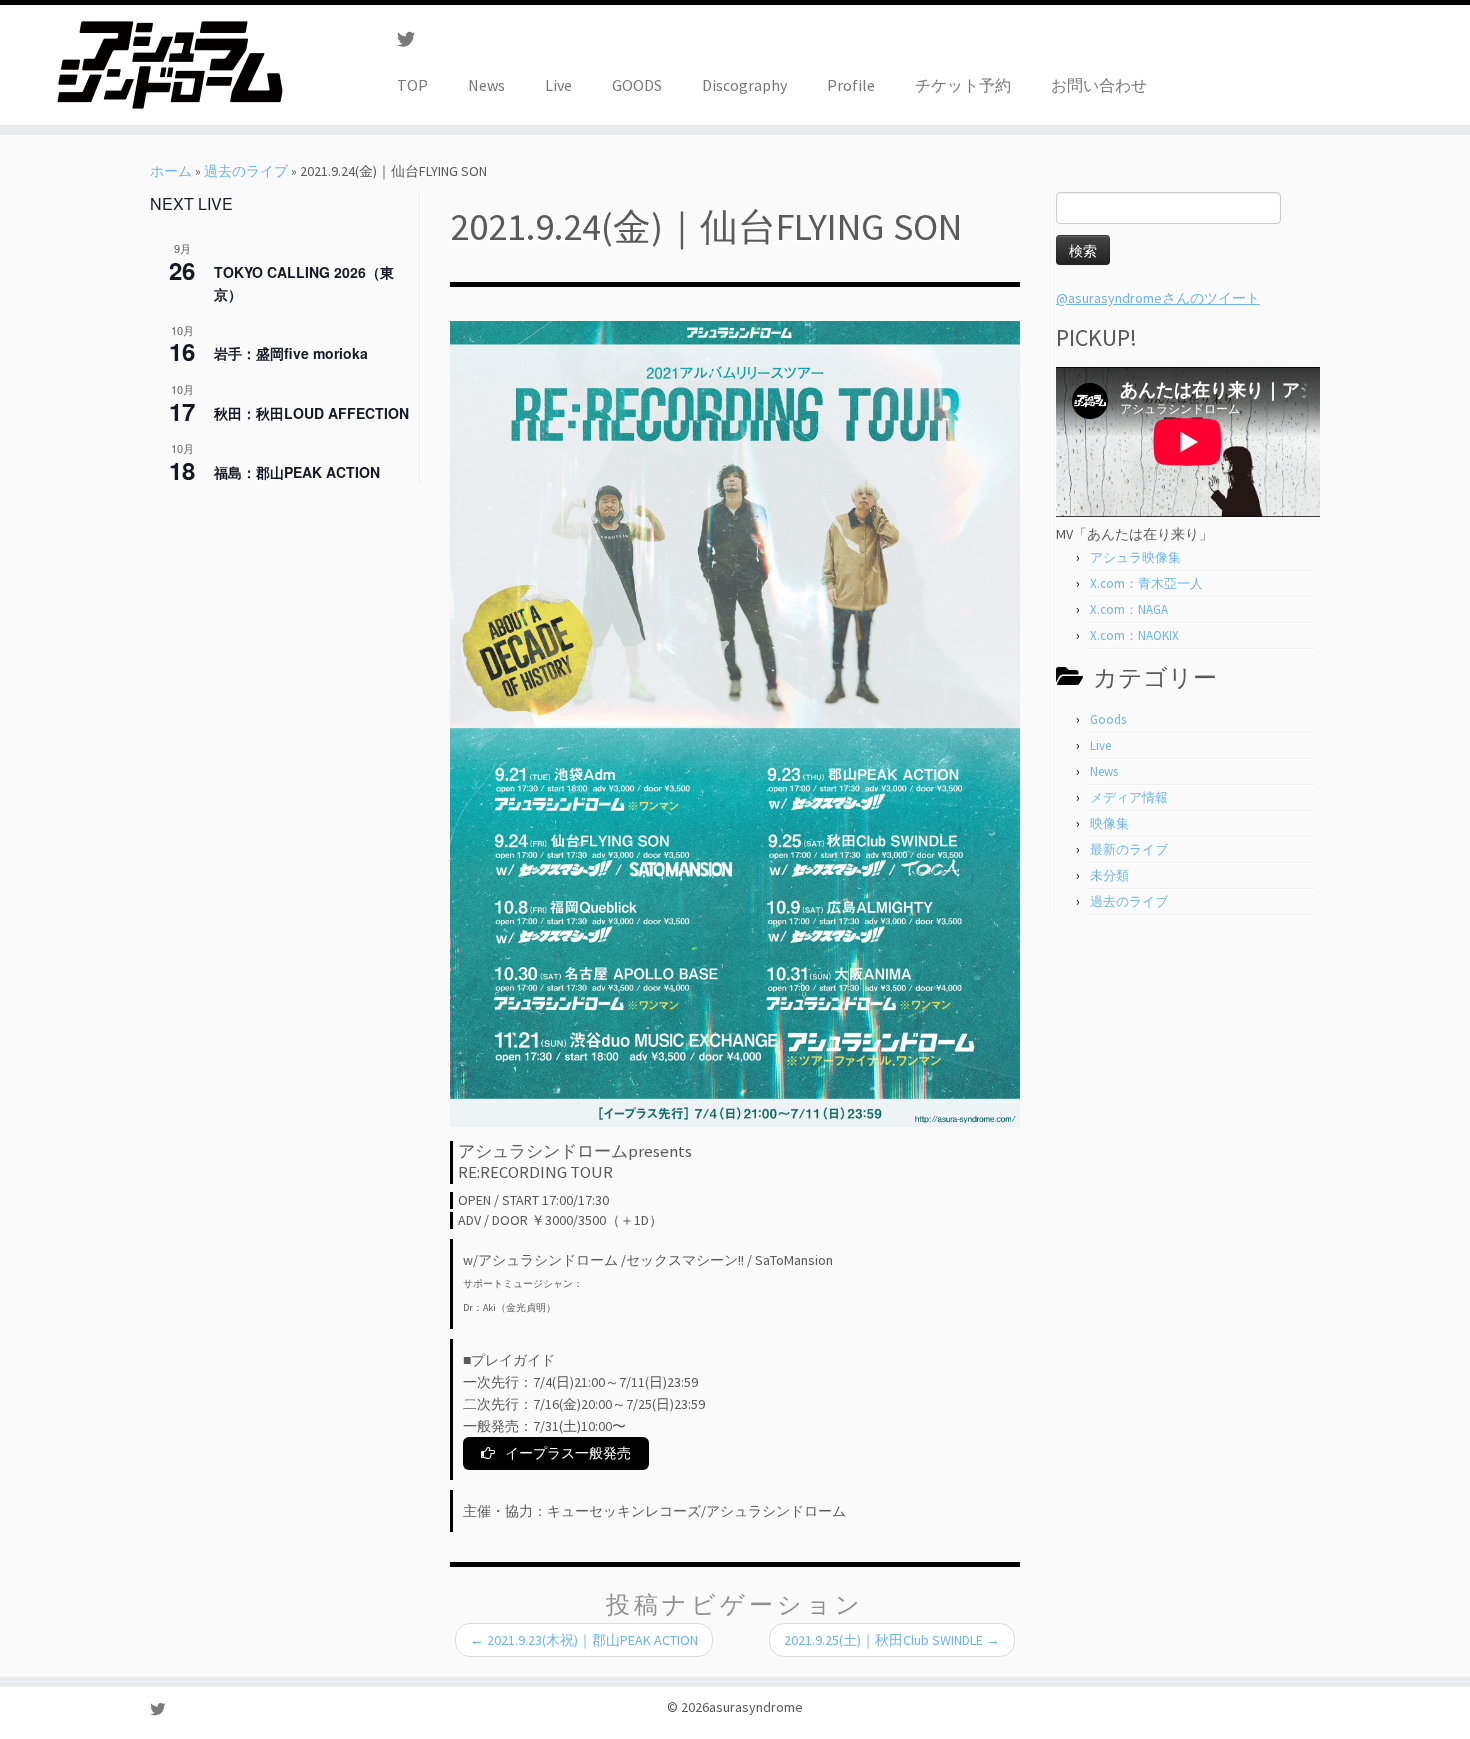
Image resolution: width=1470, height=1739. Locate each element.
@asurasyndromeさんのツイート (1158, 298)
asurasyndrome (756, 1707)
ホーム (171, 171)
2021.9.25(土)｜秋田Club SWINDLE (892, 1640)
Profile (851, 85)
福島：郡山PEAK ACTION (297, 472)
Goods (1108, 719)
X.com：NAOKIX (1134, 635)
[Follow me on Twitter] (412, 39)
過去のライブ (246, 171)
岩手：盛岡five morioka (291, 353)
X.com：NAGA (1129, 609)
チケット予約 (963, 85)
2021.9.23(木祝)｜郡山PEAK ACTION (584, 1640)
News (486, 85)
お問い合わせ (1099, 85)
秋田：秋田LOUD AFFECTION (311, 413)
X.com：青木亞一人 (1146, 583)
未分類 (1109, 875)
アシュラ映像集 (1135, 557)
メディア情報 (1129, 797)
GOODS (637, 85)
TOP (412, 85)
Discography (744, 85)
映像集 (1109, 823)
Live (558, 85)
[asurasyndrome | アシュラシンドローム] (169, 65)
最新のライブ (1129, 849)
